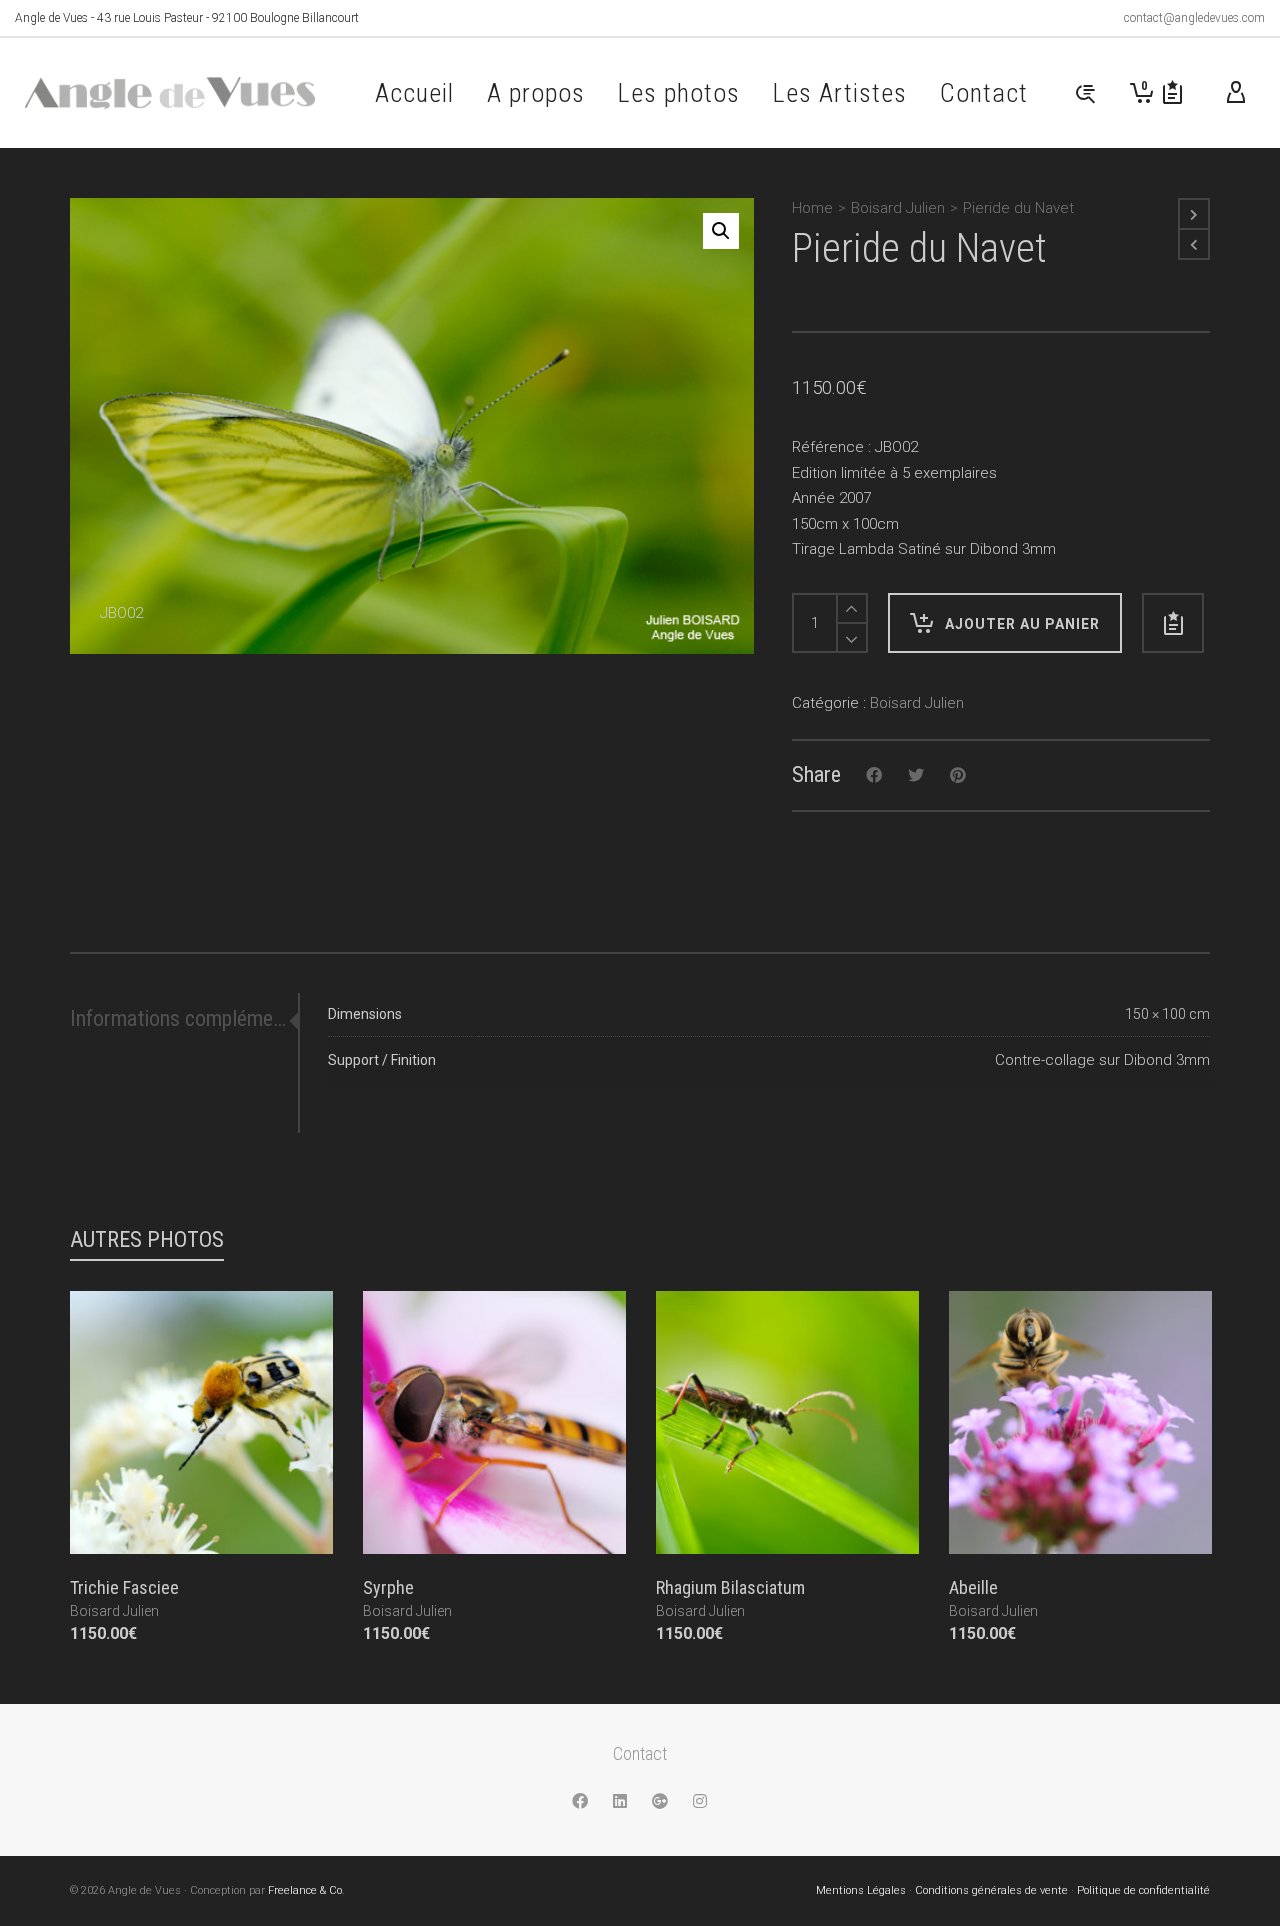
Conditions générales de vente (991, 1890)
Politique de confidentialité (1143, 1890)
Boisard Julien (898, 208)
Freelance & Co (305, 1890)
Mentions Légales (861, 1890)
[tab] (184, 1019)
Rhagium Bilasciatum (730, 1587)
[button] (721, 231)
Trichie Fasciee (124, 1587)
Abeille (973, 1587)
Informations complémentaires (178, 1018)
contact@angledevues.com (1194, 18)
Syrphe (388, 1587)
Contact (640, 1753)
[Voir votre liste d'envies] (1172, 93)
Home (812, 208)
